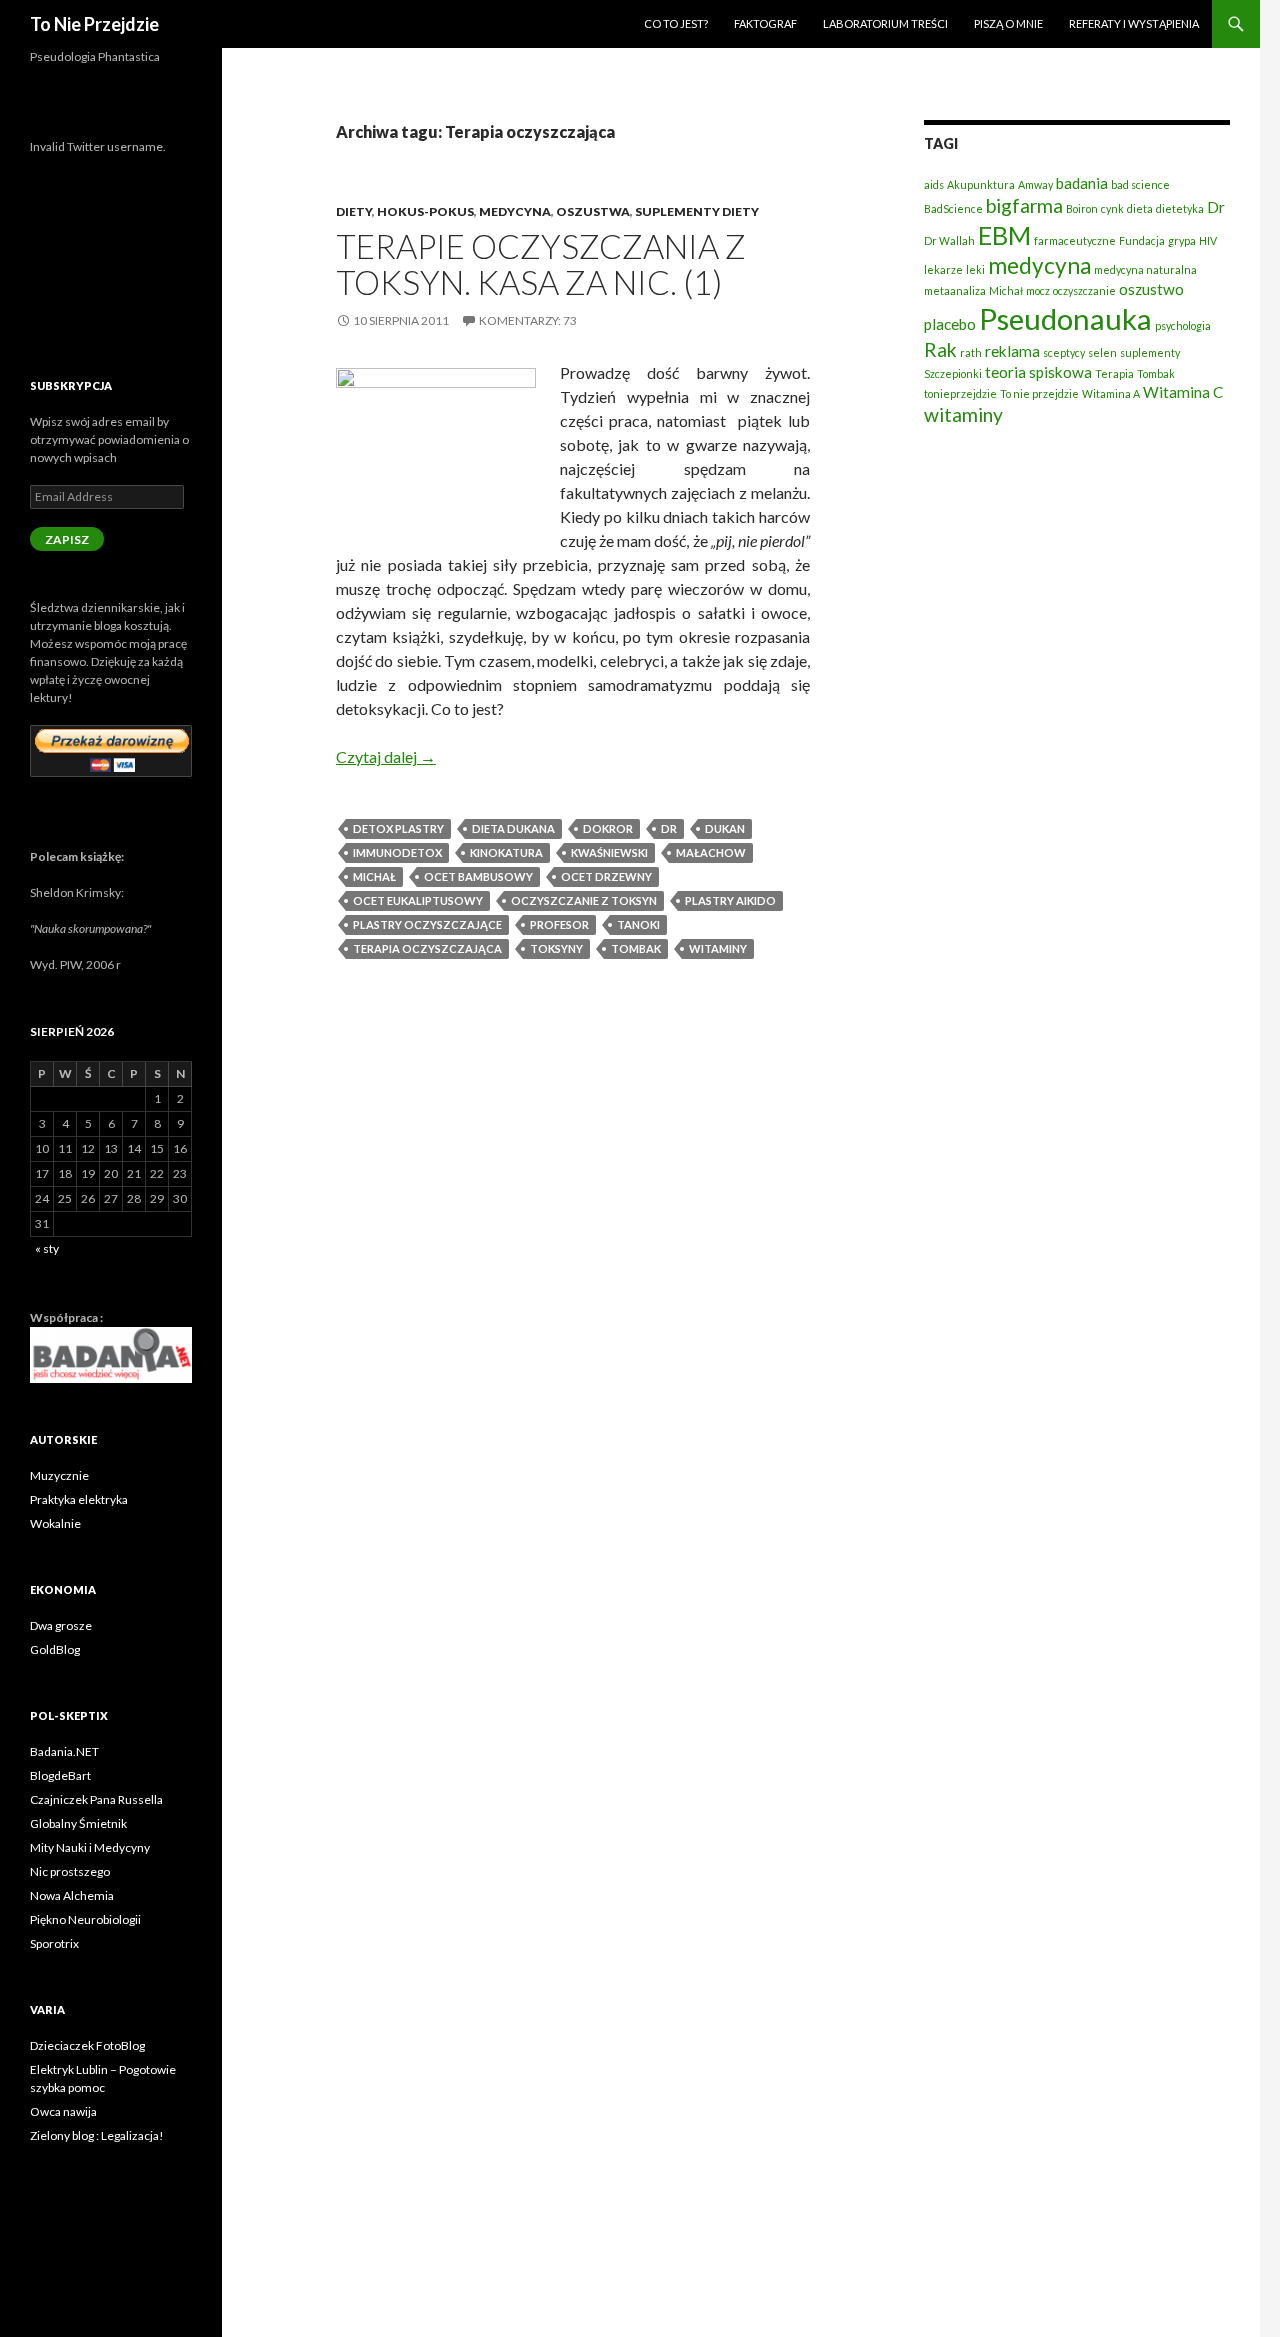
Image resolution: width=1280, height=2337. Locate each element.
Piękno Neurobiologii (85, 1919)
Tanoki (638, 924)
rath (971, 352)
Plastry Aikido (730, 900)
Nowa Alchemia (72, 1895)
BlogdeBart (60, 1775)
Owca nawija (63, 2111)
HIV (1208, 240)
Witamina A (1111, 393)
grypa (1182, 240)
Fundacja (1142, 240)
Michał (374, 876)
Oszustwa (593, 211)
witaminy (718, 948)
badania (1082, 183)
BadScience (953, 208)
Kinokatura (506, 852)
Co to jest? (676, 23)
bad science (1140, 184)
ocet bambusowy (478, 876)
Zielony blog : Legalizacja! (97, 2135)
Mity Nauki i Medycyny (90, 1847)
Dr (669, 828)
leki (975, 269)
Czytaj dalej (386, 756)
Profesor (559, 924)
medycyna (1039, 265)
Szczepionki (953, 373)
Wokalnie (55, 1523)
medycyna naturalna (1145, 269)
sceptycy (1064, 352)
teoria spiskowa (1038, 372)
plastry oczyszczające (427, 924)
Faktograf (765, 23)
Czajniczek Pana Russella (96, 1799)
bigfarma (1024, 205)
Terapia (1114, 373)
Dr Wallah (949, 240)
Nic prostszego (70, 1871)
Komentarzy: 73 (528, 320)
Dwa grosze (61, 1625)
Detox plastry (398, 828)
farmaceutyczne (1075, 240)
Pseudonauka (1065, 318)
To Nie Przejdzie (94, 24)
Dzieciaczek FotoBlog (87, 2045)
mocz (1038, 290)
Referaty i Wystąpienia (1134, 23)
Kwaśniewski (609, 852)
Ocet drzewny (606, 876)
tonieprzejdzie (960, 393)
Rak (940, 349)
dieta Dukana (513, 828)
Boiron (1082, 208)
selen (1102, 352)
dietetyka (1180, 208)
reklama (1012, 351)
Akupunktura (981, 184)
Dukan (725, 828)
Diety (354, 211)
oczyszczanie (1084, 290)
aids (934, 184)
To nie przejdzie (1039, 393)
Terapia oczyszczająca (427, 948)
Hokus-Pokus (425, 211)
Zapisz (67, 539)
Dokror (608, 828)
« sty (47, 1248)
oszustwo (1151, 289)
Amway (1035, 184)
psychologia (1183, 325)
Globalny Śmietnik (78, 1823)
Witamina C (1183, 392)
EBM (1004, 235)
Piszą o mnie (1008, 23)
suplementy (1150, 352)
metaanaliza (955, 290)
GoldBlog (55, 1649)
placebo (950, 324)
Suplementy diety (697, 211)
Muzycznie (59, 1475)
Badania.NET (64, 1751)
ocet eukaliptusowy (418, 900)
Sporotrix (54, 1943)
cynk (1112, 208)
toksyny (556, 948)
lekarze (943, 269)
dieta (1140, 208)
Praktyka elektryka (79, 1499)
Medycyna (515, 211)
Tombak (636, 948)
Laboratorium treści (885, 23)
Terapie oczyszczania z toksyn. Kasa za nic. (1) (541, 264)
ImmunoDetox (397, 852)
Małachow (711, 852)
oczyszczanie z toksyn (584, 900)
